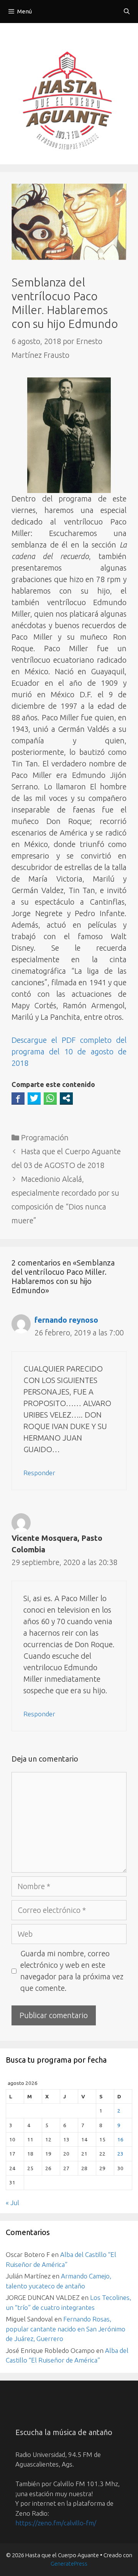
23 (120, 2154)
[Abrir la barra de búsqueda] (127, 12)
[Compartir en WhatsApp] (50, 1098)
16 (120, 2139)
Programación (45, 1137)
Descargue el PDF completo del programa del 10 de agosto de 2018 (69, 1051)
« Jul (12, 2203)
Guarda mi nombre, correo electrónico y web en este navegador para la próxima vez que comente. (72, 1971)
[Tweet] (34, 1098)
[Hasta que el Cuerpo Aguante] (69, 102)
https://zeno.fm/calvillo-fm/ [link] (56, 2523)
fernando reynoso (66, 1320)
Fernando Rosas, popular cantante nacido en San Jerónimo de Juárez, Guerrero (66, 2329)
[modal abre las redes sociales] (66, 1098)
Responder (39, 1473)
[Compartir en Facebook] (18, 1098)
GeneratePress (69, 2564)
